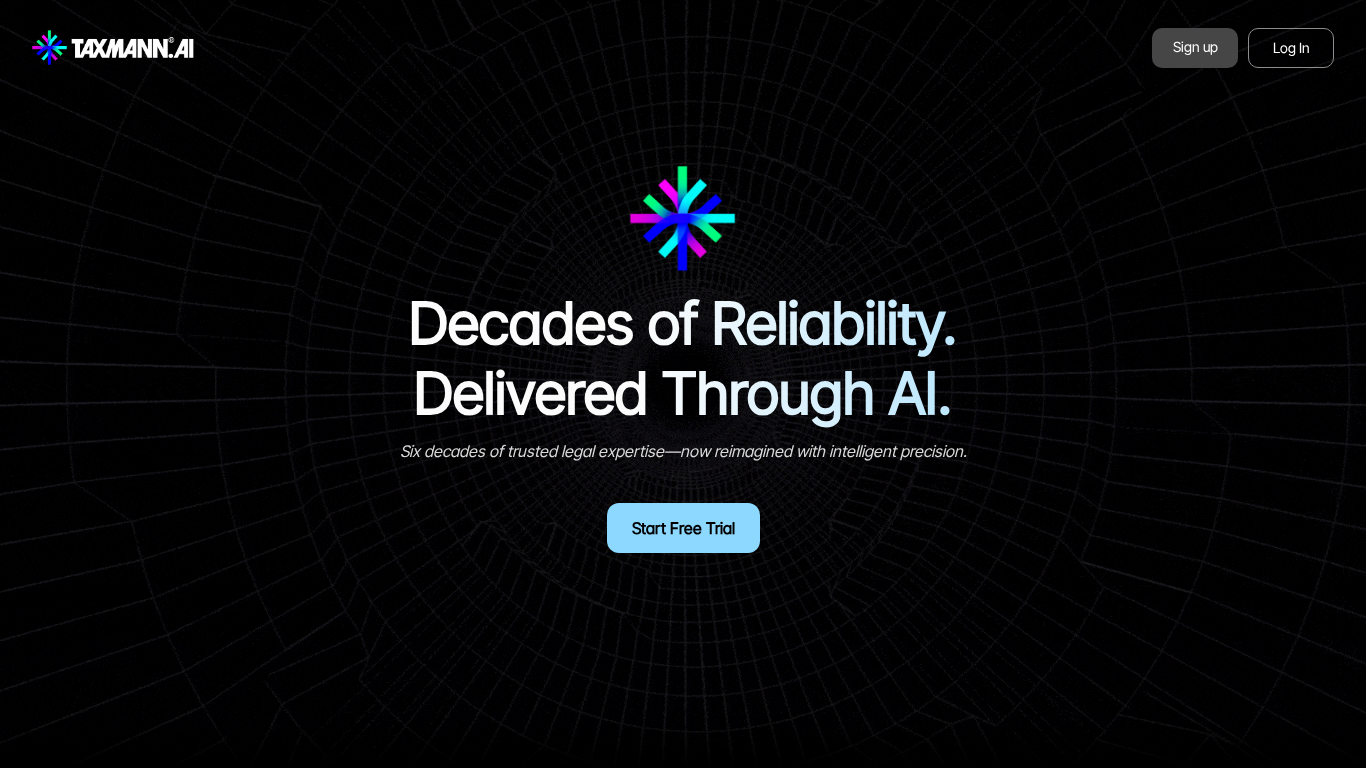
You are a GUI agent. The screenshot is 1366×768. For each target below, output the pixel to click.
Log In (1291, 47)
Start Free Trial (683, 528)
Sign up (1195, 46)
